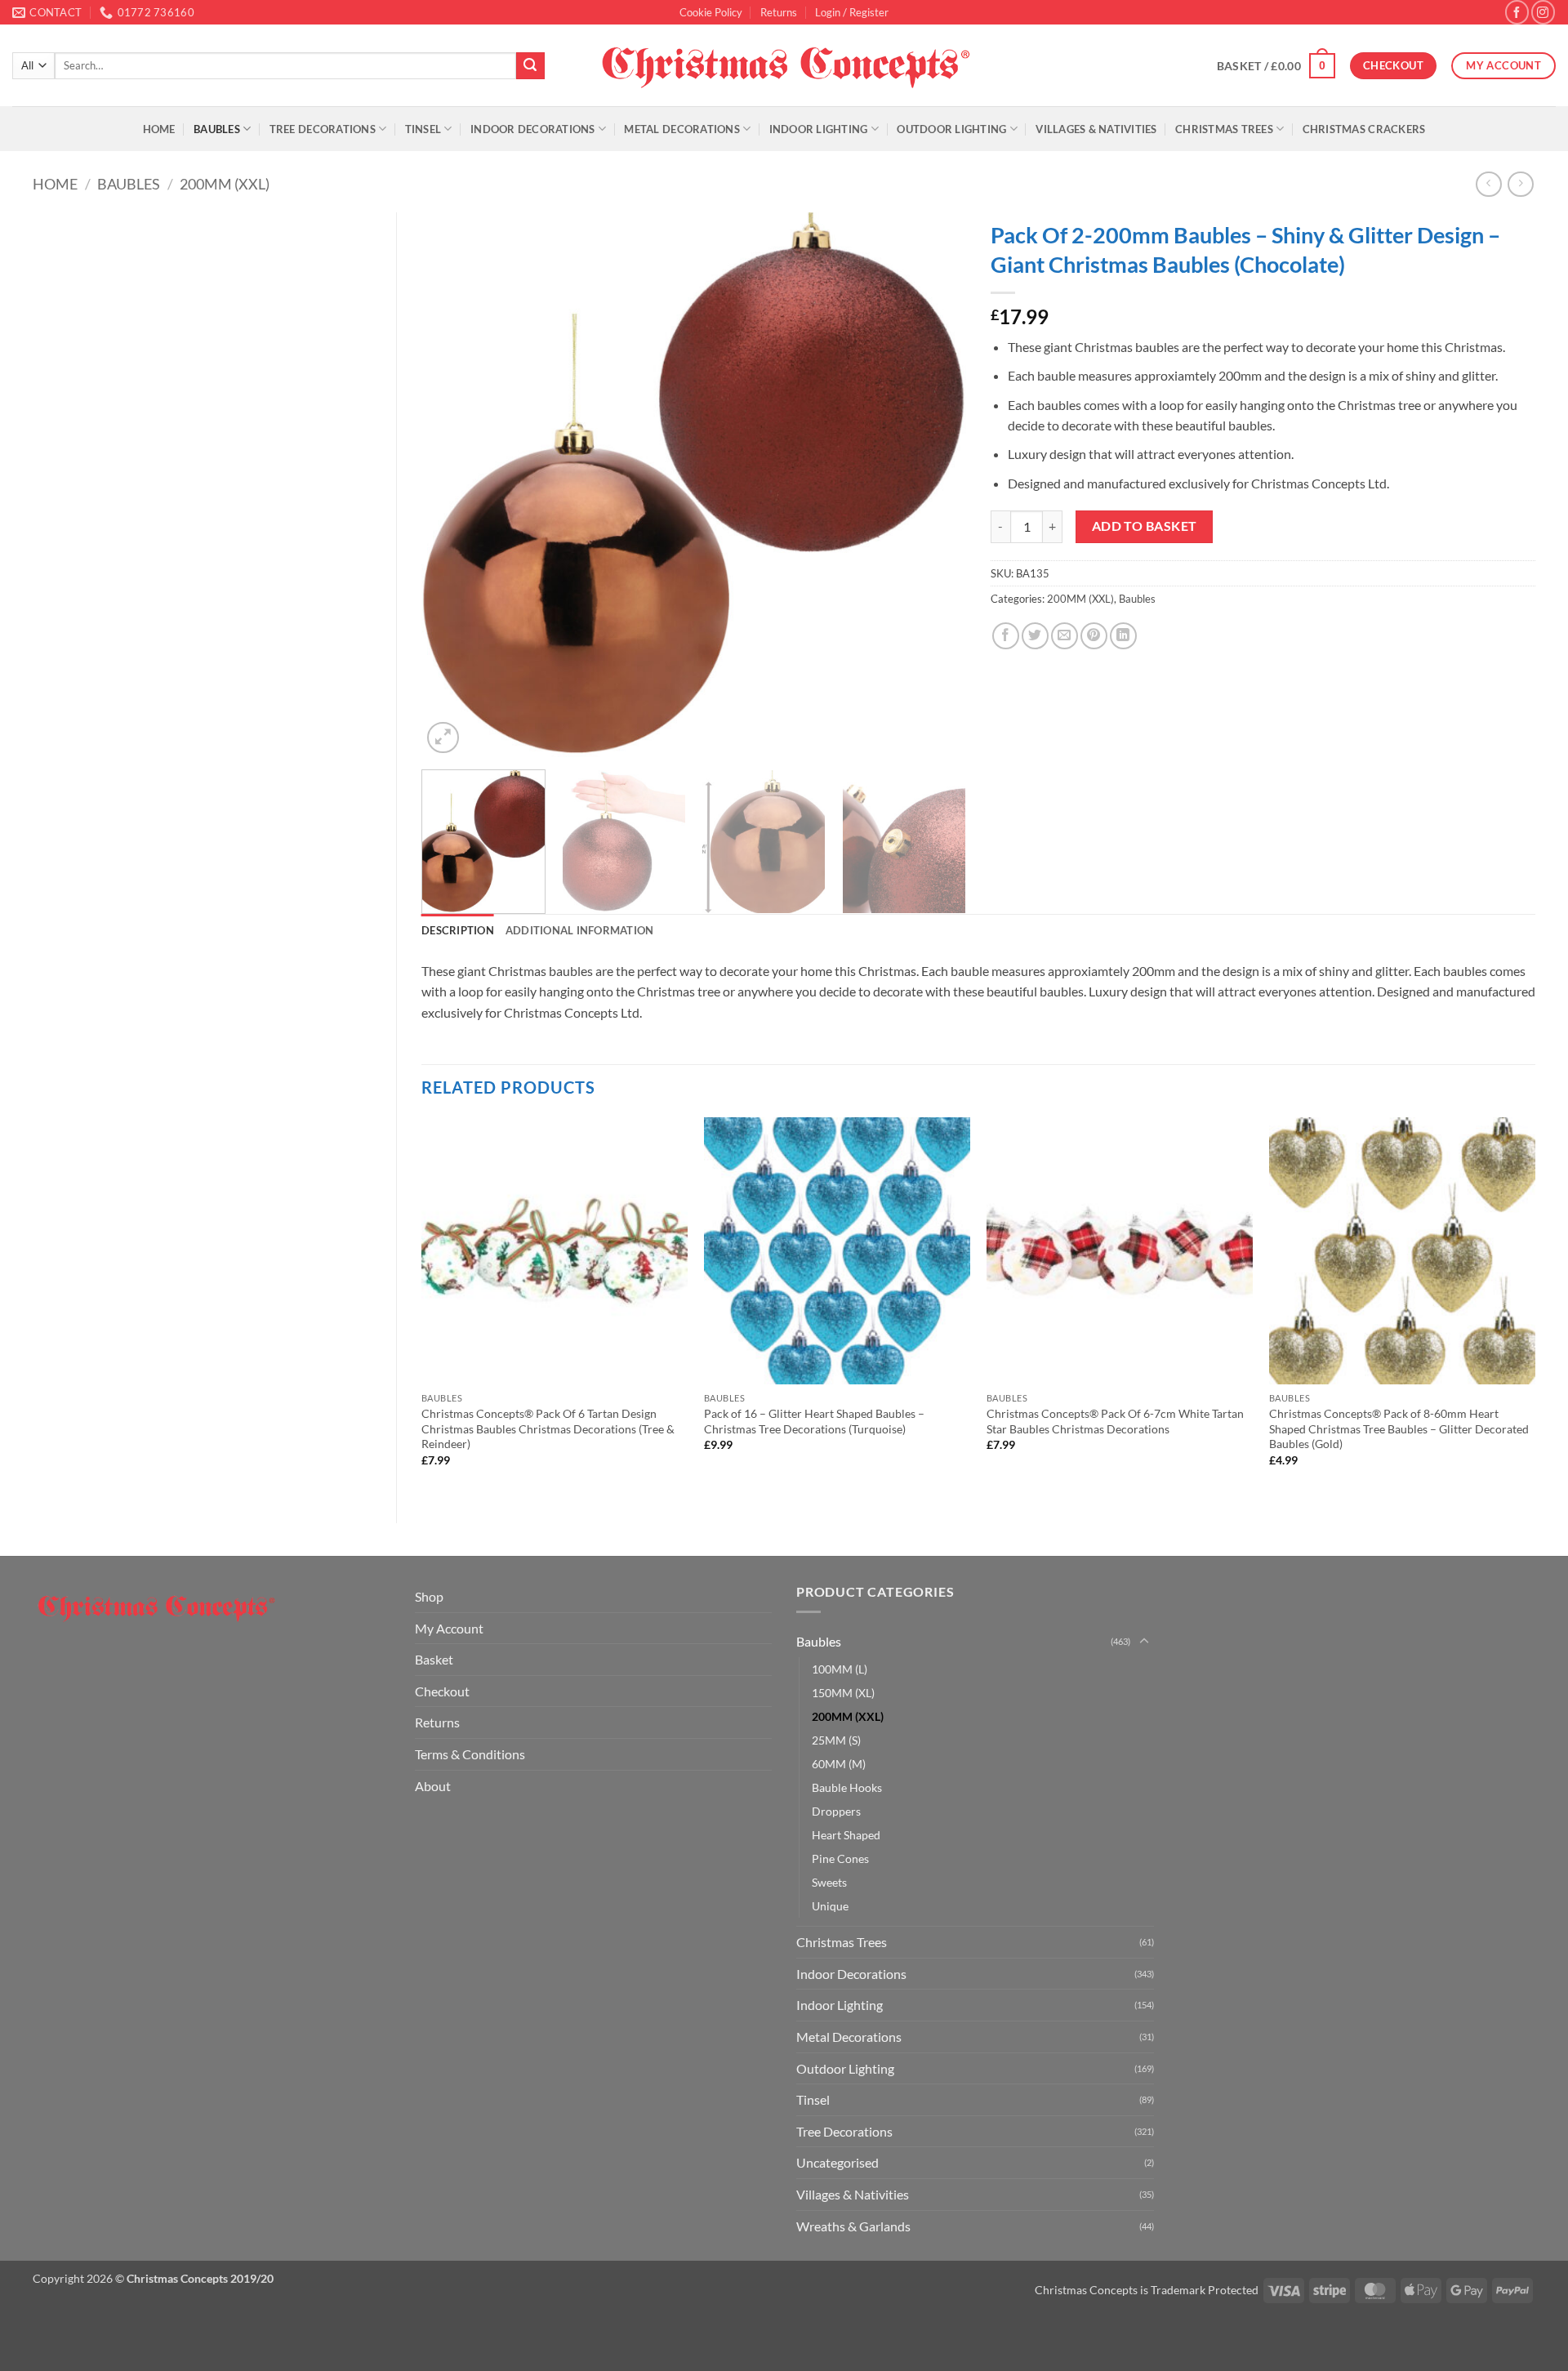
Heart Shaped (846, 1835)
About (433, 1786)
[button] (852, 12)
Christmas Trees (1224, 129)
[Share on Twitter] (1035, 636)
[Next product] (1488, 184)
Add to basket (1145, 526)
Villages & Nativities (1096, 129)
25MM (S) (836, 1740)
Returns (779, 12)
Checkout (442, 1691)
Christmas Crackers (1364, 129)
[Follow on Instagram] (1543, 12)
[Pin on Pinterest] (1094, 636)
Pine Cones (840, 1858)
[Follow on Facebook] (1517, 12)
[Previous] (453, 485)
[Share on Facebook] (1006, 636)
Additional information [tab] (580, 930)
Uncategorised (837, 2162)
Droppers (836, 1811)
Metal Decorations (682, 129)
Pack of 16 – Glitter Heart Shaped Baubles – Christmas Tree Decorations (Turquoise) (814, 1421)
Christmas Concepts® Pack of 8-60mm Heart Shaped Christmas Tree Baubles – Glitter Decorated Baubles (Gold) (1399, 1428)
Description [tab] (458, 930)
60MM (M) (839, 1764)
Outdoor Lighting (951, 129)
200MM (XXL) (225, 184)
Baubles (217, 129)
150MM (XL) (843, 1693)
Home (159, 129)
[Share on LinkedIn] (1123, 636)
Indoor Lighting (819, 129)
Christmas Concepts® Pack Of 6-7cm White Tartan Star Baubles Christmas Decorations (1115, 1421)
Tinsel (423, 129)
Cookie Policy (711, 12)
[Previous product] (1520, 184)
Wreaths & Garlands (853, 2226)
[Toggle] (1144, 1642)
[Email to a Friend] (1065, 636)
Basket (434, 1659)
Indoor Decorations (533, 129)
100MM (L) (840, 1669)
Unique (830, 1906)
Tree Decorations (323, 129)
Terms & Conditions (470, 1754)
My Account (449, 1628)
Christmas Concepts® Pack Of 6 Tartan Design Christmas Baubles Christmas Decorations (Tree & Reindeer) (548, 1428)
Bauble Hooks (847, 1787)
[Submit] (530, 66)
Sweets (829, 1882)
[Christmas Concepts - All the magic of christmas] (784, 65)
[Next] (934, 485)
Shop (429, 1596)
